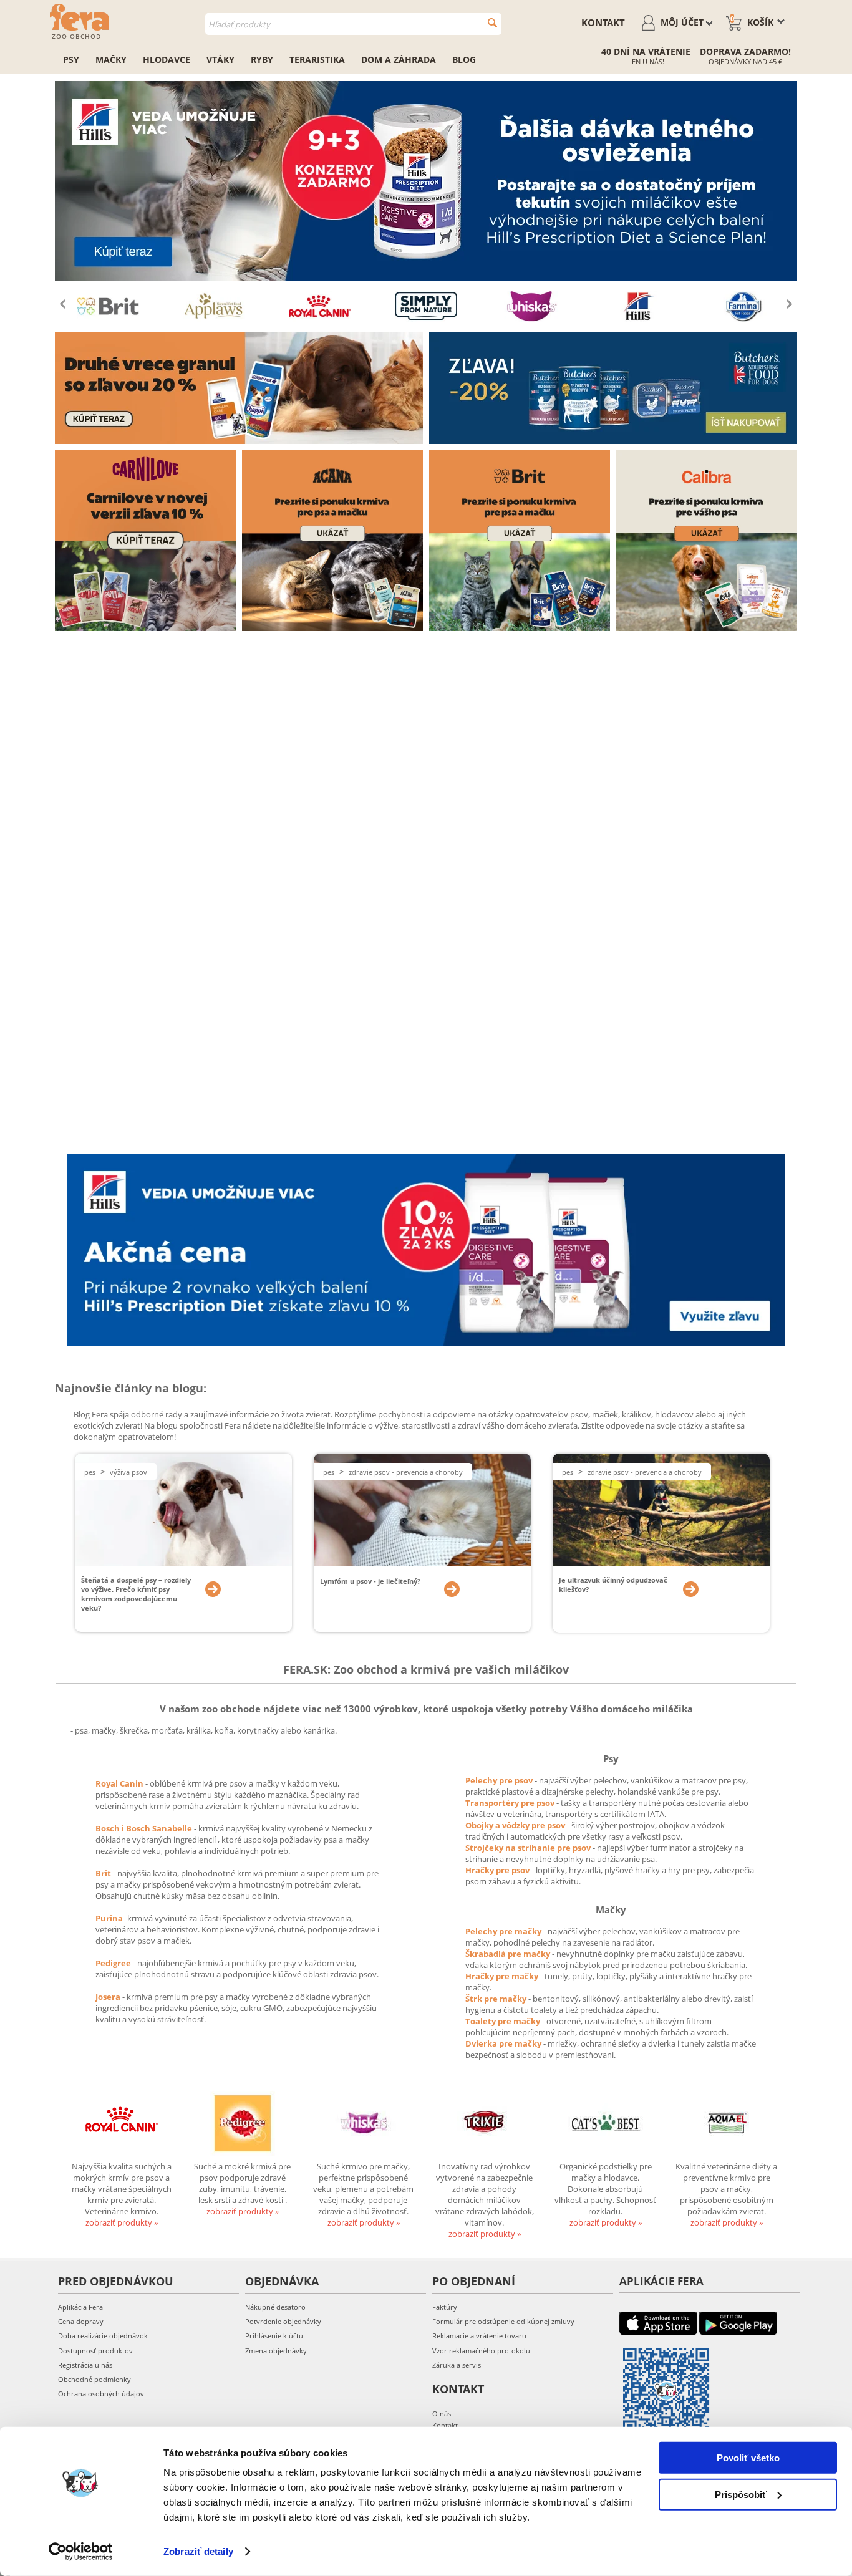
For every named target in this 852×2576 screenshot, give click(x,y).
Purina (109, 1918)
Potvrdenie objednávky (283, 2321)
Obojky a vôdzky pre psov (516, 1825)
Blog (464, 60)
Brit (104, 1873)
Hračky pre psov (498, 1870)
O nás (442, 2414)
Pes (90, 1472)
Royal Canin (119, 1783)
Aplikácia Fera (80, 2307)
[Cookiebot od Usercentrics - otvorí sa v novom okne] (81, 2552)
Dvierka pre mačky (504, 2043)
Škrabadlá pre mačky (509, 1954)
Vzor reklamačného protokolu (481, 2351)
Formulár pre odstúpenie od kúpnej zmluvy (503, 2321)
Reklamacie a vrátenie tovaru (479, 2336)
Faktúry (445, 2307)
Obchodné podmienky (94, 2379)
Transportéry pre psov (511, 1803)
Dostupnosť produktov (95, 2351)
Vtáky (220, 60)
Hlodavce (167, 60)
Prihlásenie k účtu (274, 2336)
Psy (71, 60)
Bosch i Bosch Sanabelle (144, 1828)
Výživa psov (128, 1472)
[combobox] (353, 24)
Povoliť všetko (748, 2458)
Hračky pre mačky (503, 1976)
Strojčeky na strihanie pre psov (529, 1848)
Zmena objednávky (276, 2351)
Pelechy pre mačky (504, 1931)
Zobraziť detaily (198, 2551)
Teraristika (317, 60)
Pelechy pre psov (500, 1780)
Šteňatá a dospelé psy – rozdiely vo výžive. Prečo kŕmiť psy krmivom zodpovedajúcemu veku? (136, 1594)
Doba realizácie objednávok (103, 2336)
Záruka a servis (457, 2365)
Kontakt (603, 22)
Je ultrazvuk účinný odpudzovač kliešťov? (613, 1585)
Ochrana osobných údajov (101, 2394)
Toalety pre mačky (504, 2021)
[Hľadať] (492, 23)
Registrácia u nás (85, 2365)
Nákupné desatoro (275, 2307)
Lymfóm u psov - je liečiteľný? (370, 1581)
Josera (109, 1997)
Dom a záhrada (399, 60)
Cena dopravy (81, 2321)
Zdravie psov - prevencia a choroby (406, 1472)
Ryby (262, 60)
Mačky (111, 60)
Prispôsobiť (741, 2494)
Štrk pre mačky (497, 1999)
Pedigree (114, 1963)
